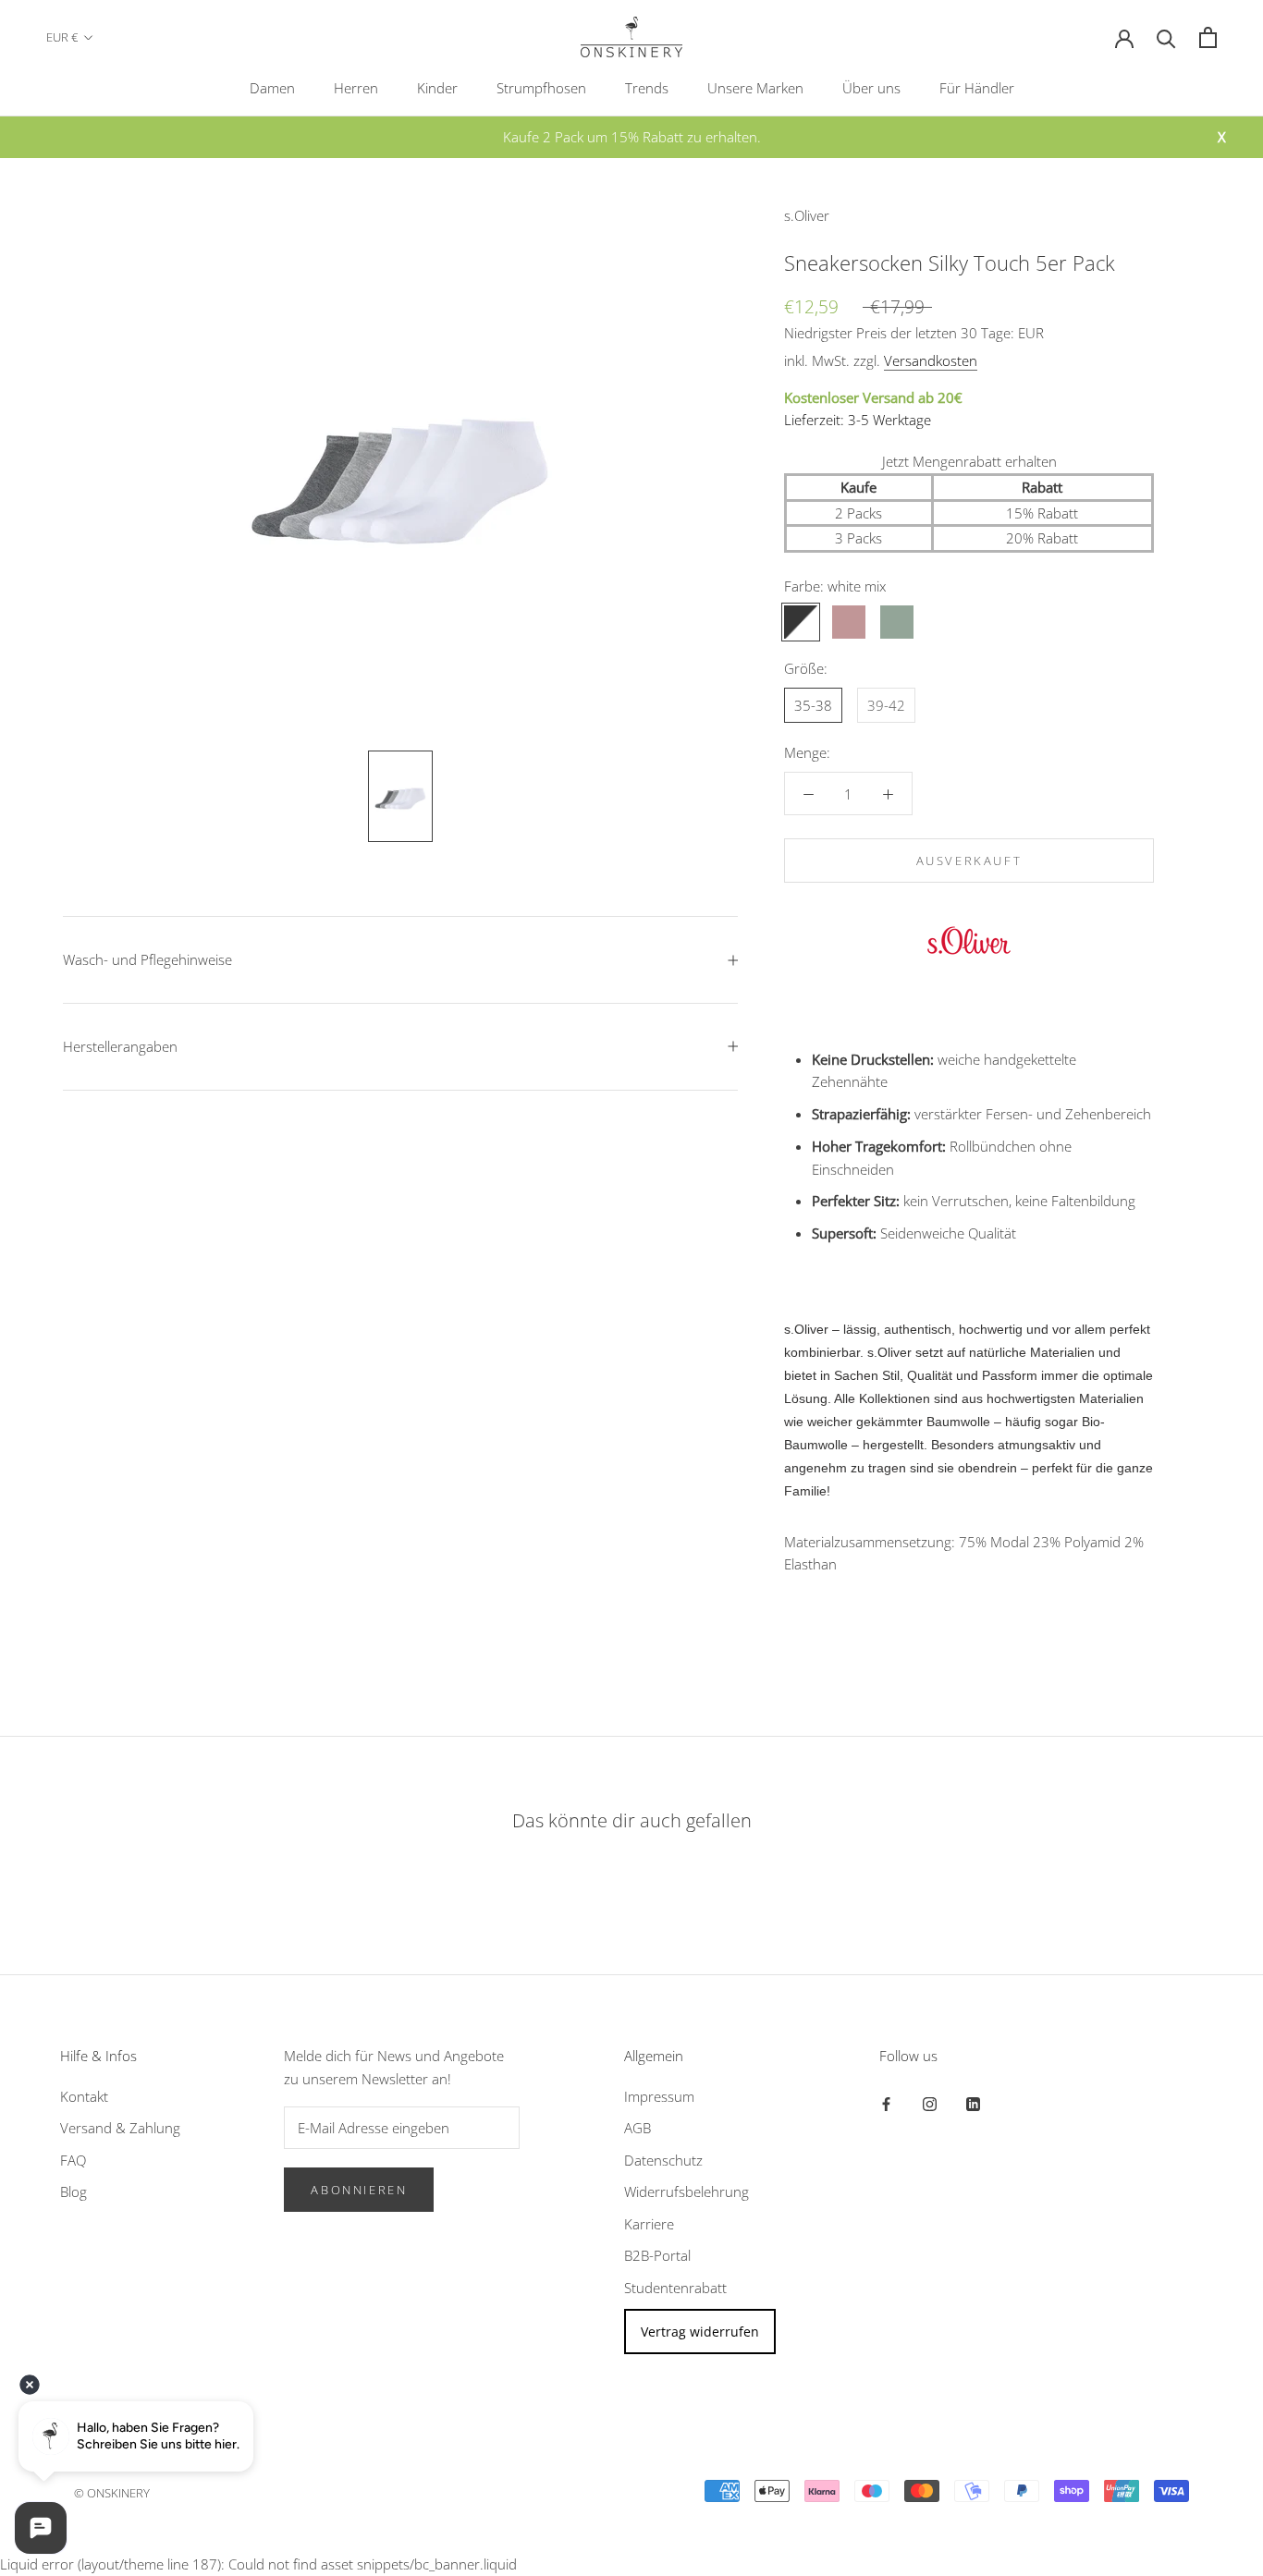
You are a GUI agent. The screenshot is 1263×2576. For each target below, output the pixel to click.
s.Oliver (807, 215)
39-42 (886, 705)
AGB (638, 2128)
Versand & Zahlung (120, 2128)
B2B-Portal (657, 2255)
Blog (74, 2191)
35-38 (813, 705)
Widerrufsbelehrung (687, 2191)
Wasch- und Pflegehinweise (147, 959)
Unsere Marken (755, 88)
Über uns (871, 88)
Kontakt (84, 2096)
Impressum (659, 2096)
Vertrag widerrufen (700, 2332)
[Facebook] (886, 2103)
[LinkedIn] (973, 2103)
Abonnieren (359, 2190)
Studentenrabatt (675, 2288)
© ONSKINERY (112, 2493)
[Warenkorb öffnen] (1208, 37)
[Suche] (1166, 37)
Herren (356, 88)
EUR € (62, 37)
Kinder (437, 88)
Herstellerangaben (120, 1046)
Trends (647, 88)
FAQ (73, 2160)
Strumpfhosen (541, 88)
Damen (272, 88)
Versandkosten (931, 360)
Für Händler (977, 88)
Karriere (649, 2224)
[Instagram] (930, 2103)
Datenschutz (663, 2160)
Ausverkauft (969, 861)
